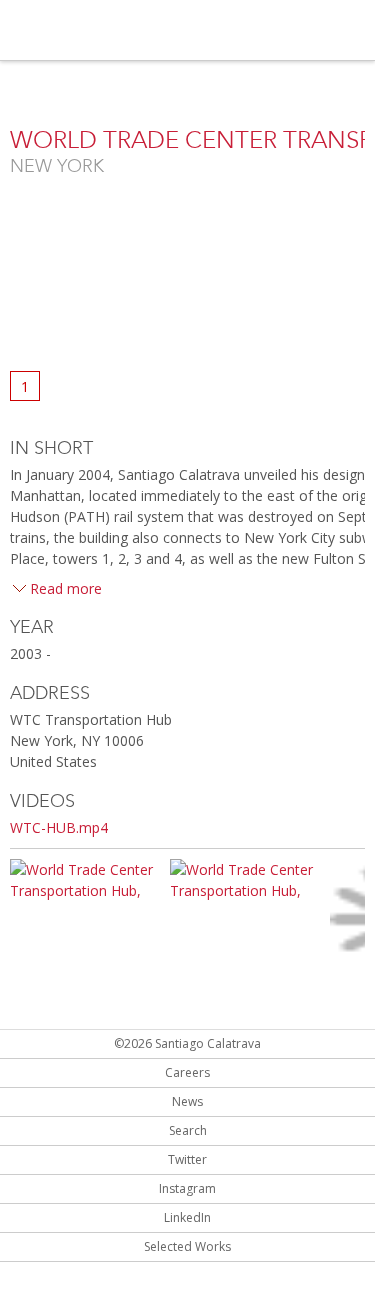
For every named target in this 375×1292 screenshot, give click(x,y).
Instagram (187, 1188)
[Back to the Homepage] (120, 32)
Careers (187, 1072)
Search (188, 1130)
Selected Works (187, 1246)
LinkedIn (187, 1217)
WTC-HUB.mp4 (59, 827)
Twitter (187, 1159)
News (187, 1101)
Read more (66, 588)
